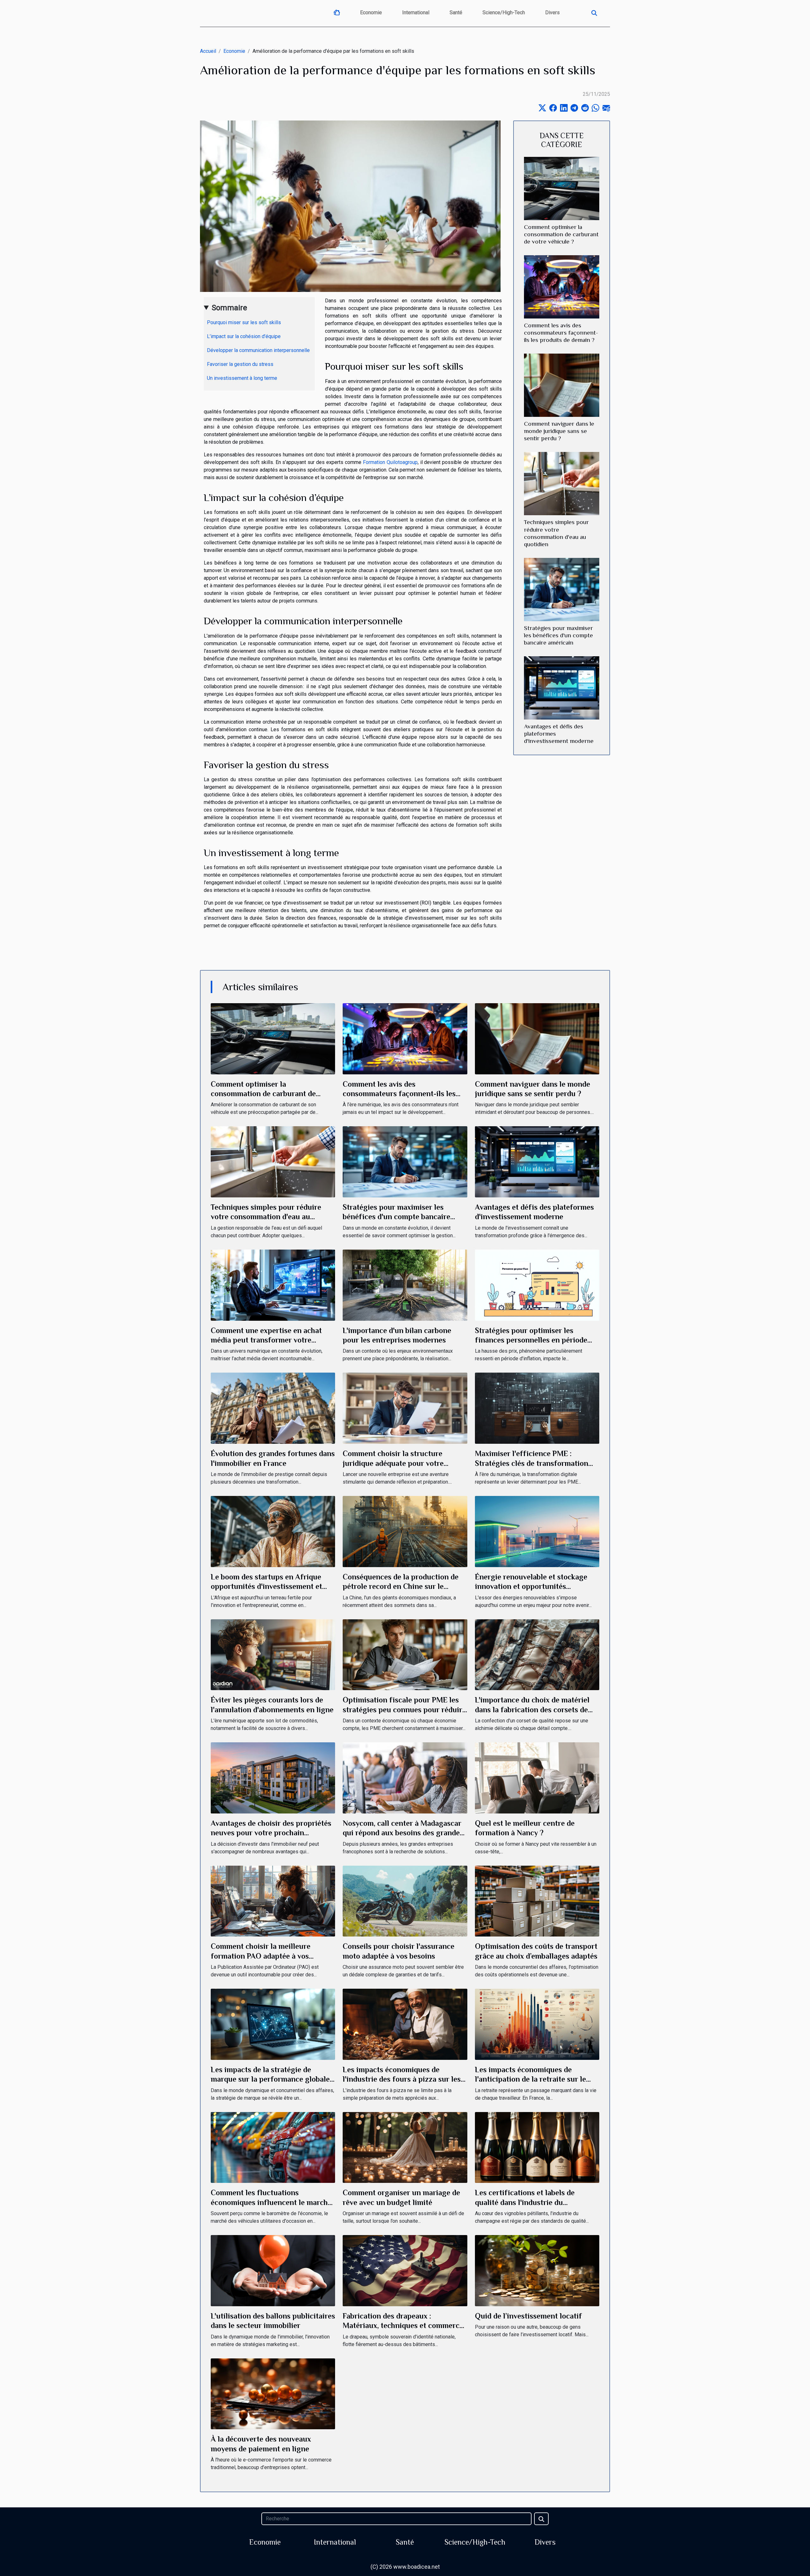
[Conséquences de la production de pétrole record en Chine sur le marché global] (405, 1531)
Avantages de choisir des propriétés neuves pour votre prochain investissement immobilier (271, 1833)
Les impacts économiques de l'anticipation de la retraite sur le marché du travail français (530, 2079)
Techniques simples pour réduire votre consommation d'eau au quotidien (266, 1217)
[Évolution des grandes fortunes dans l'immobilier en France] (273, 1408)
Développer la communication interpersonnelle (258, 350)
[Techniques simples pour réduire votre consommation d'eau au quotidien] (562, 483)
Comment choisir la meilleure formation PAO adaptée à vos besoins (261, 1956)
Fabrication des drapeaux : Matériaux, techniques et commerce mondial (403, 2326)
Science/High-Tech (504, 12)
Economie (371, 12)
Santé (456, 12)
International (416, 12)
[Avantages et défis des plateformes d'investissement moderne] (562, 687)
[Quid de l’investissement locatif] (537, 2270)
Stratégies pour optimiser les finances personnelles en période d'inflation (531, 1340)
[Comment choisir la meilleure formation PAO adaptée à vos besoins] (273, 1901)
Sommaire (229, 308)
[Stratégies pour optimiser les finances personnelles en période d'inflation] (537, 1285)
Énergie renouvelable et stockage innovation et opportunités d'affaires (531, 1586)
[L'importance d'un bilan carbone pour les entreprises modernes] (405, 1285)
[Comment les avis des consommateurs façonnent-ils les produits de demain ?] (562, 287)
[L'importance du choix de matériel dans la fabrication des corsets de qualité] (537, 1654)
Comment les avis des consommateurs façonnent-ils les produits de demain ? (561, 333)
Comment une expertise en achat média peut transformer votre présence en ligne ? (266, 1340)
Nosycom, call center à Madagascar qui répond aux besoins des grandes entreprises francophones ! (403, 1833)
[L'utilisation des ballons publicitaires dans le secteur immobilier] (273, 2270)
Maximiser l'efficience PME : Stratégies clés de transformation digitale (532, 1463)
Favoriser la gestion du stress (240, 364)
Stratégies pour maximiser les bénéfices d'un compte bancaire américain (558, 635)
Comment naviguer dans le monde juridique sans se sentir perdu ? (559, 431)
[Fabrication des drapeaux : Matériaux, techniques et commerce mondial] (405, 2270)
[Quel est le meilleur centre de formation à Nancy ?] (537, 1778)
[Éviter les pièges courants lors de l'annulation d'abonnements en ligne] (273, 1654)
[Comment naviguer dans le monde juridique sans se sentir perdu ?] (562, 385)
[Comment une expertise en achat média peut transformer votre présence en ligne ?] (273, 1285)
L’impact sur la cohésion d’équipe (244, 336)
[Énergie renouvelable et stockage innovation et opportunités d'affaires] (537, 1531)
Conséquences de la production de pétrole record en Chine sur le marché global (401, 1586)
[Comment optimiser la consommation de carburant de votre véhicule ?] (562, 188)
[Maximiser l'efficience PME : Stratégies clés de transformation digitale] (537, 1408)
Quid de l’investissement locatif (528, 2316)
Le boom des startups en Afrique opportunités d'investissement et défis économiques (266, 1586)
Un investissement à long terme (242, 378)
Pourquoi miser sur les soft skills (244, 322)
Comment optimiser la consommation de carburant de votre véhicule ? (561, 234)
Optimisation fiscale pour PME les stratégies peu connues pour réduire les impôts (404, 1709)
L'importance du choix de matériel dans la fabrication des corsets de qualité (532, 1709)
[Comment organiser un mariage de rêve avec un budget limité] (405, 2147)
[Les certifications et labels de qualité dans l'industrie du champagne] (537, 2147)
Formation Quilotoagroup (390, 462)
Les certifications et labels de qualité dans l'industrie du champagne (525, 2202)
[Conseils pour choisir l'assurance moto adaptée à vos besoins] (405, 1901)
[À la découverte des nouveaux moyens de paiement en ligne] (273, 2393)
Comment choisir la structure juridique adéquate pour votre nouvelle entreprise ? (393, 1463)
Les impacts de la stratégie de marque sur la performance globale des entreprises (270, 2079)
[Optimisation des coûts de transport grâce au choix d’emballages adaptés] (537, 1901)
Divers (552, 12)
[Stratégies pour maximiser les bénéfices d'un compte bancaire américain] (562, 589)
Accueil (208, 51)
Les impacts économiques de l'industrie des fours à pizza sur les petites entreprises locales (402, 2079)
